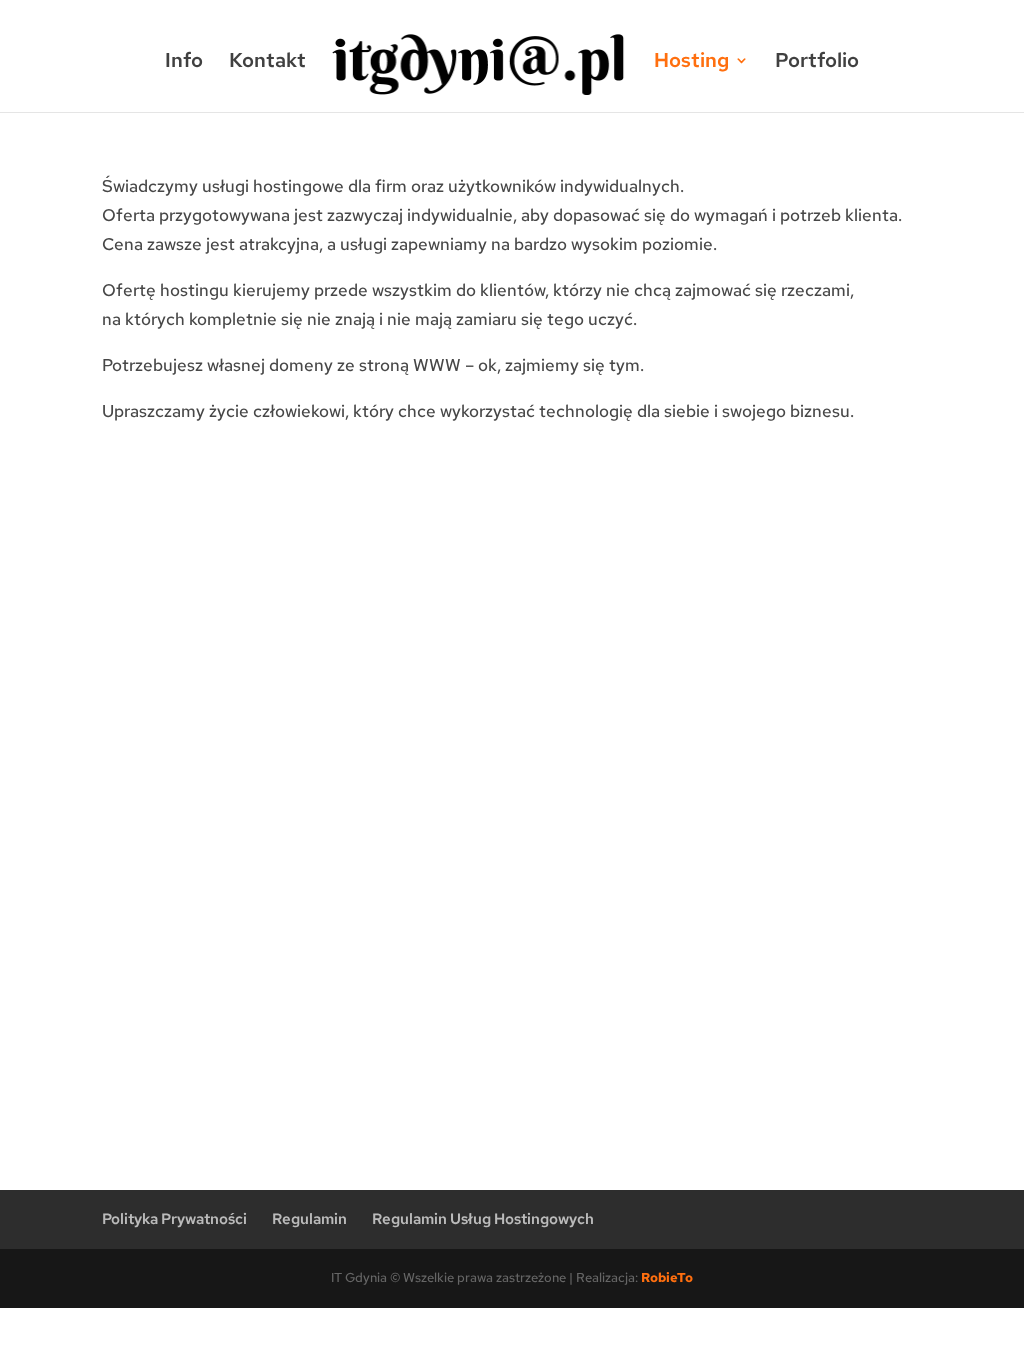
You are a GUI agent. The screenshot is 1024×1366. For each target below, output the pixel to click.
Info (184, 63)
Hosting (691, 63)
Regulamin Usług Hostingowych (483, 1219)
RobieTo (667, 1277)
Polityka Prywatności (174, 1219)
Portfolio (817, 63)
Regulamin (309, 1219)
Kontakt (267, 63)
